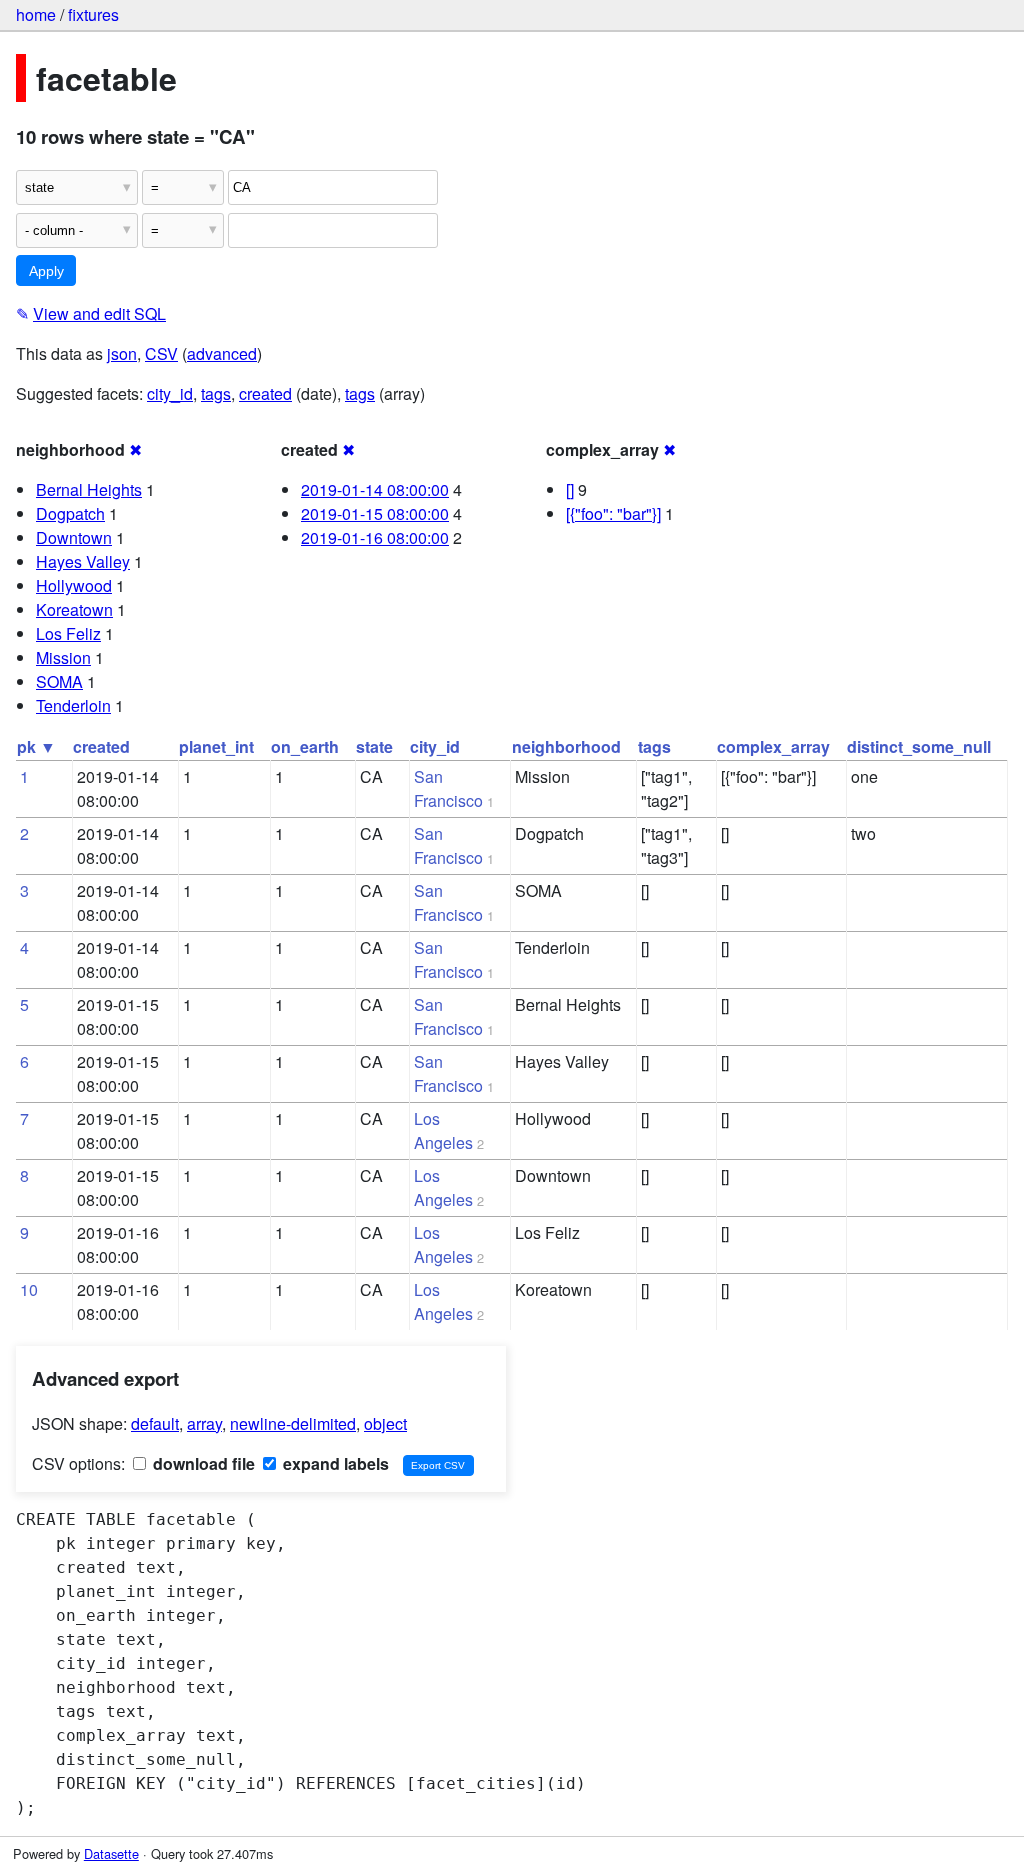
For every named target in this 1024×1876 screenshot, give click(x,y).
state (374, 746)
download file (202, 1463)
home (36, 14)
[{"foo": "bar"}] (613, 513)
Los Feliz (68, 633)
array (204, 1423)
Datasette (111, 1853)
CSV (161, 353)
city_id (170, 393)
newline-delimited (293, 1423)
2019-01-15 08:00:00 (375, 513)
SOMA (59, 681)
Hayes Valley (83, 561)
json (122, 353)
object (385, 1423)
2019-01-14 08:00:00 (375, 489)
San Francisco (448, 788)
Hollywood (74, 585)
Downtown (74, 537)
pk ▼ (36, 746)
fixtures (93, 14)
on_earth (305, 746)
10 (29, 1289)
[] (570, 489)
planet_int (216, 746)
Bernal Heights (89, 489)
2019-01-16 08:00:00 (375, 537)
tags (216, 393)
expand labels (334, 1463)
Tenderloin (73, 705)
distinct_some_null (919, 746)
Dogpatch (70, 513)
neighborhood (566, 746)
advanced (222, 353)
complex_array (773, 746)
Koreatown (74, 609)
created (265, 393)
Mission (63, 657)
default (155, 1423)
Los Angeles (443, 1130)
